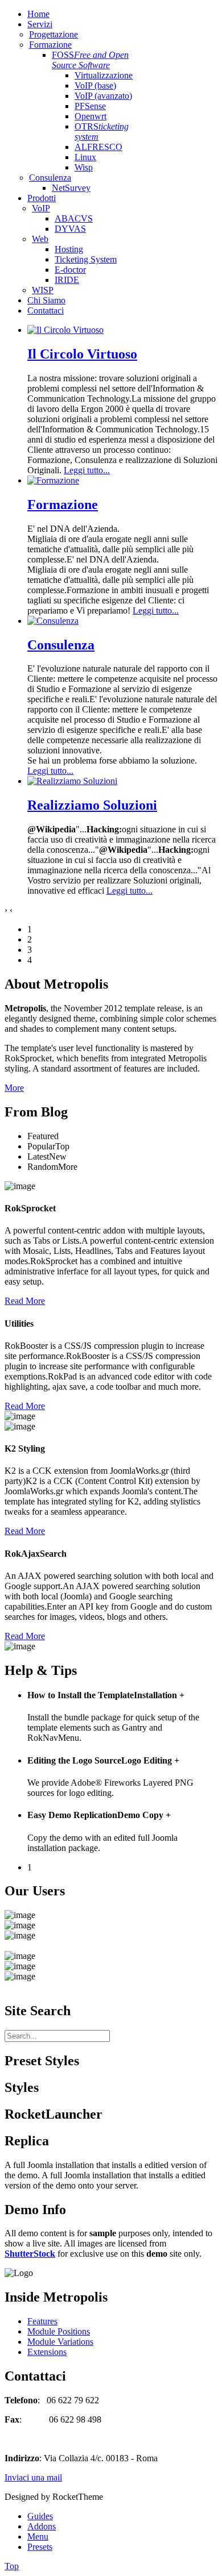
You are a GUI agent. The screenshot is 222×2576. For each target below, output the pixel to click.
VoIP (41, 208)
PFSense (90, 106)
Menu (38, 2537)
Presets (40, 2547)
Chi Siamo (46, 300)
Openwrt (91, 116)
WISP (43, 290)
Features (42, 2321)
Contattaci (46, 310)
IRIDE (67, 280)
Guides (40, 2516)
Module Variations (60, 2342)
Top (12, 2566)
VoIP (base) (95, 86)
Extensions (47, 2352)
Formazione (50, 45)
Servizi (40, 24)
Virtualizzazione (104, 75)
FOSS (90, 60)
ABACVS (74, 218)
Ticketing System (86, 259)
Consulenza (50, 178)
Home (38, 14)
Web (40, 239)
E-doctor (70, 270)
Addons (42, 2526)
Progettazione (54, 34)
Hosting (69, 249)
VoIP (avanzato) (103, 96)
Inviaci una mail (33, 2477)
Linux (85, 157)
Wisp (84, 167)
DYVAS (70, 229)
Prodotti (42, 198)
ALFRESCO (98, 147)
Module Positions (59, 2331)
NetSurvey (71, 188)
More (14, 1088)
